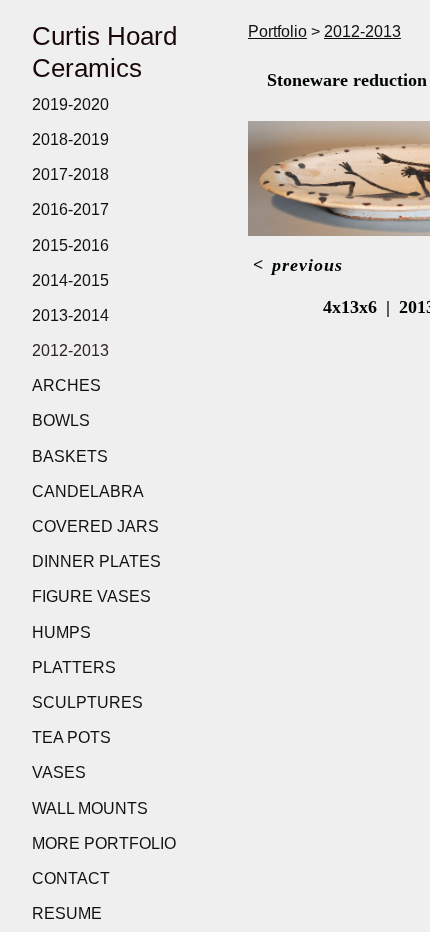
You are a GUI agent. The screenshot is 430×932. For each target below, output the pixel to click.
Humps (61, 632)
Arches (66, 385)
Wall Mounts (90, 808)
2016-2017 (70, 209)
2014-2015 (70, 280)
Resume (67, 913)
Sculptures (87, 702)
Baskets (70, 456)
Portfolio (277, 31)
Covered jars (95, 526)
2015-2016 (70, 245)
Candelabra (88, 491)
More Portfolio (104, 843)
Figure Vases (91, 596)
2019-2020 (70, 104)
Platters (74, 667)
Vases (59, 772)
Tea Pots (71, 737)
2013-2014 (70, 315)
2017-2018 (70, 174)
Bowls (61, 420)
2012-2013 (70, 350)
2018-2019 (70, 139)
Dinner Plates (96, 561)
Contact (71, 878)
